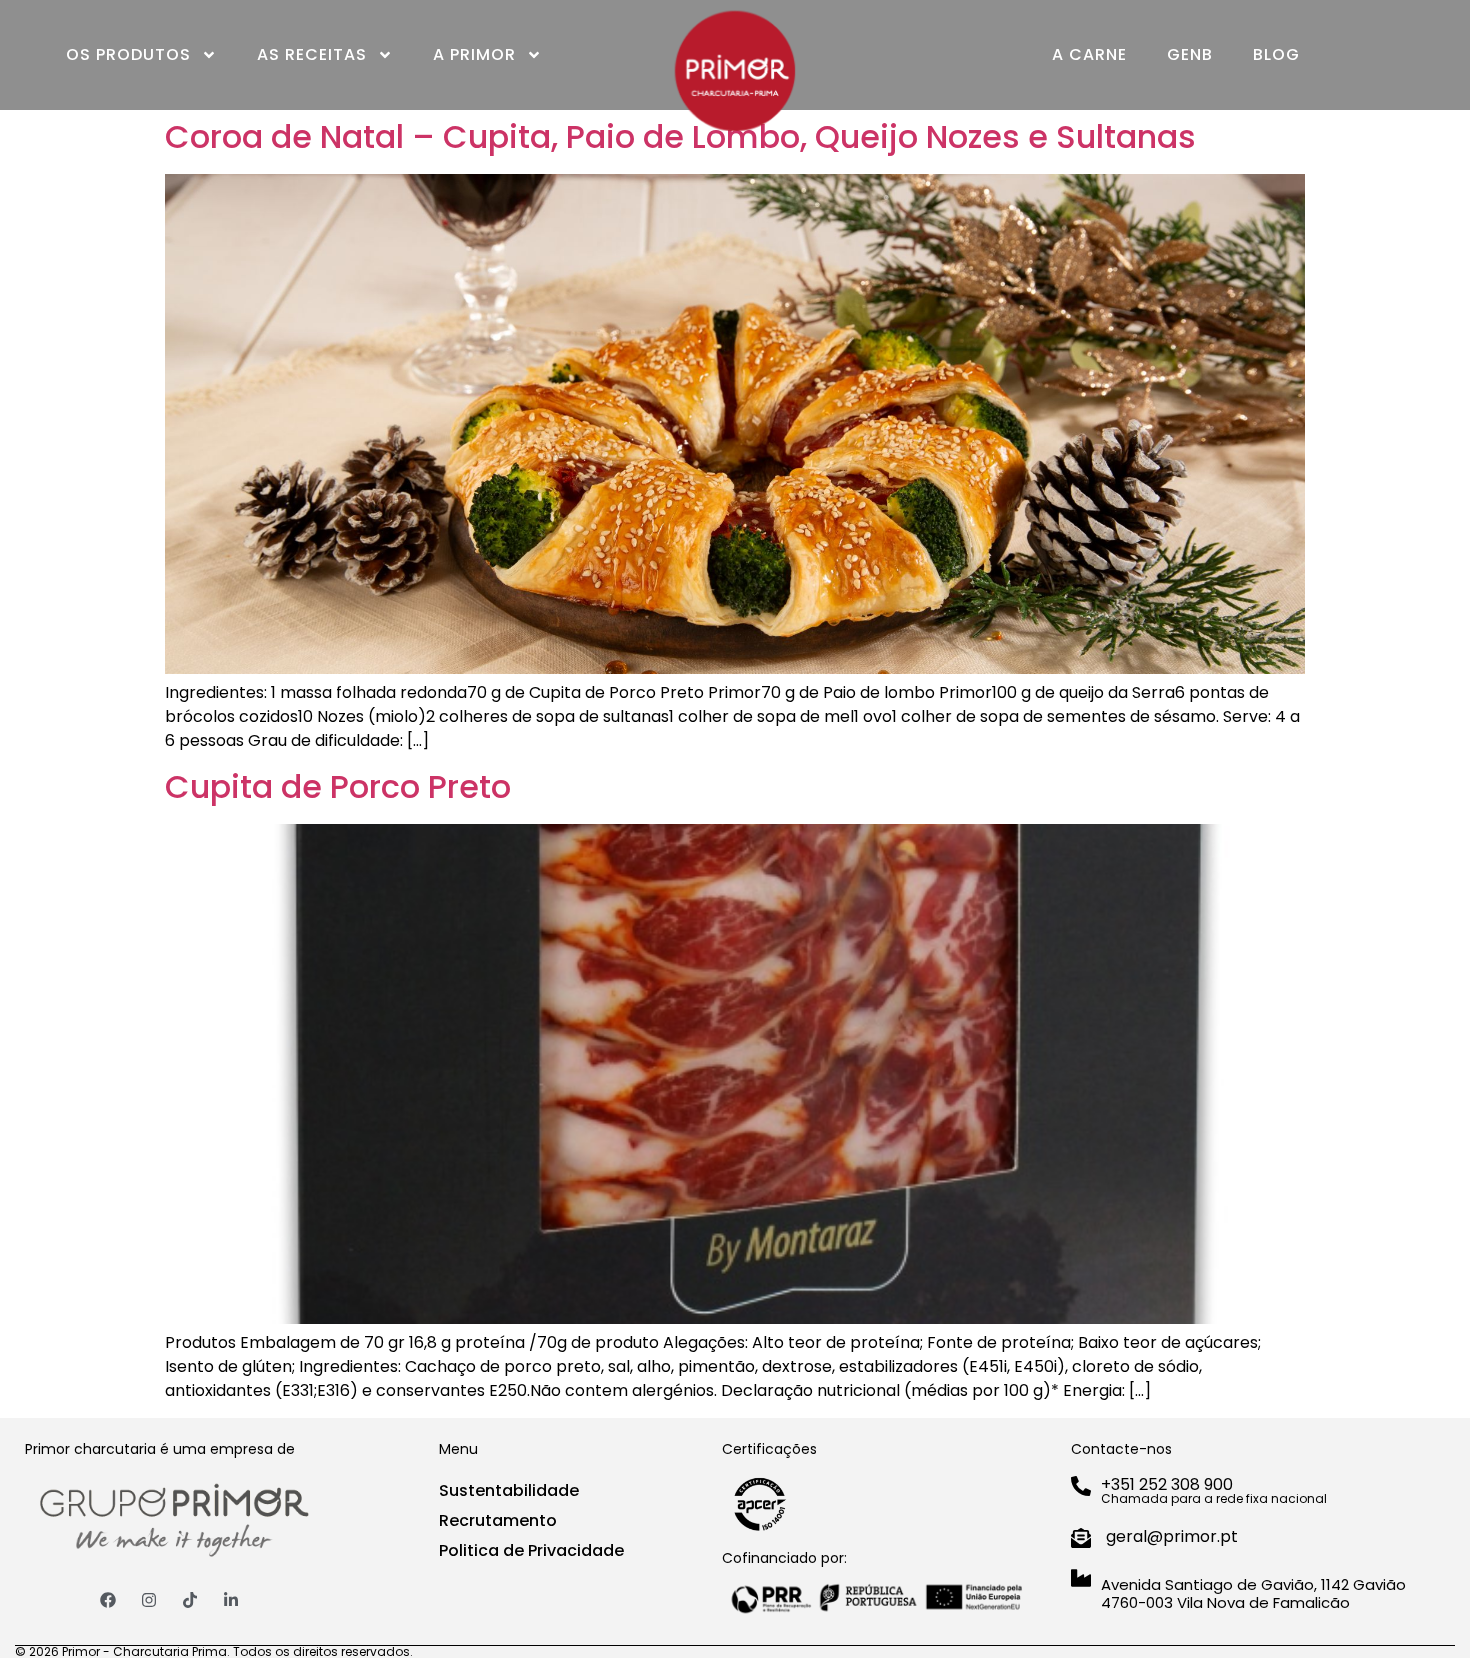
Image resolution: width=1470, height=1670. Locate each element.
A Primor (474, 54)
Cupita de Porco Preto (338, 786)
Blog (1276, 54)
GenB (1190, 54)
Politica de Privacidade (531, 1550)
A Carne (1089, 54)
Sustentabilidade (509, 1490)
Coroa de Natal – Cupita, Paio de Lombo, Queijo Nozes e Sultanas (680, 136)
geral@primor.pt (1172, 1536)
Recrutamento (498, 1520)
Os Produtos (128, 54)
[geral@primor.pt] (1081, 1538)
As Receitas (312, 54)
